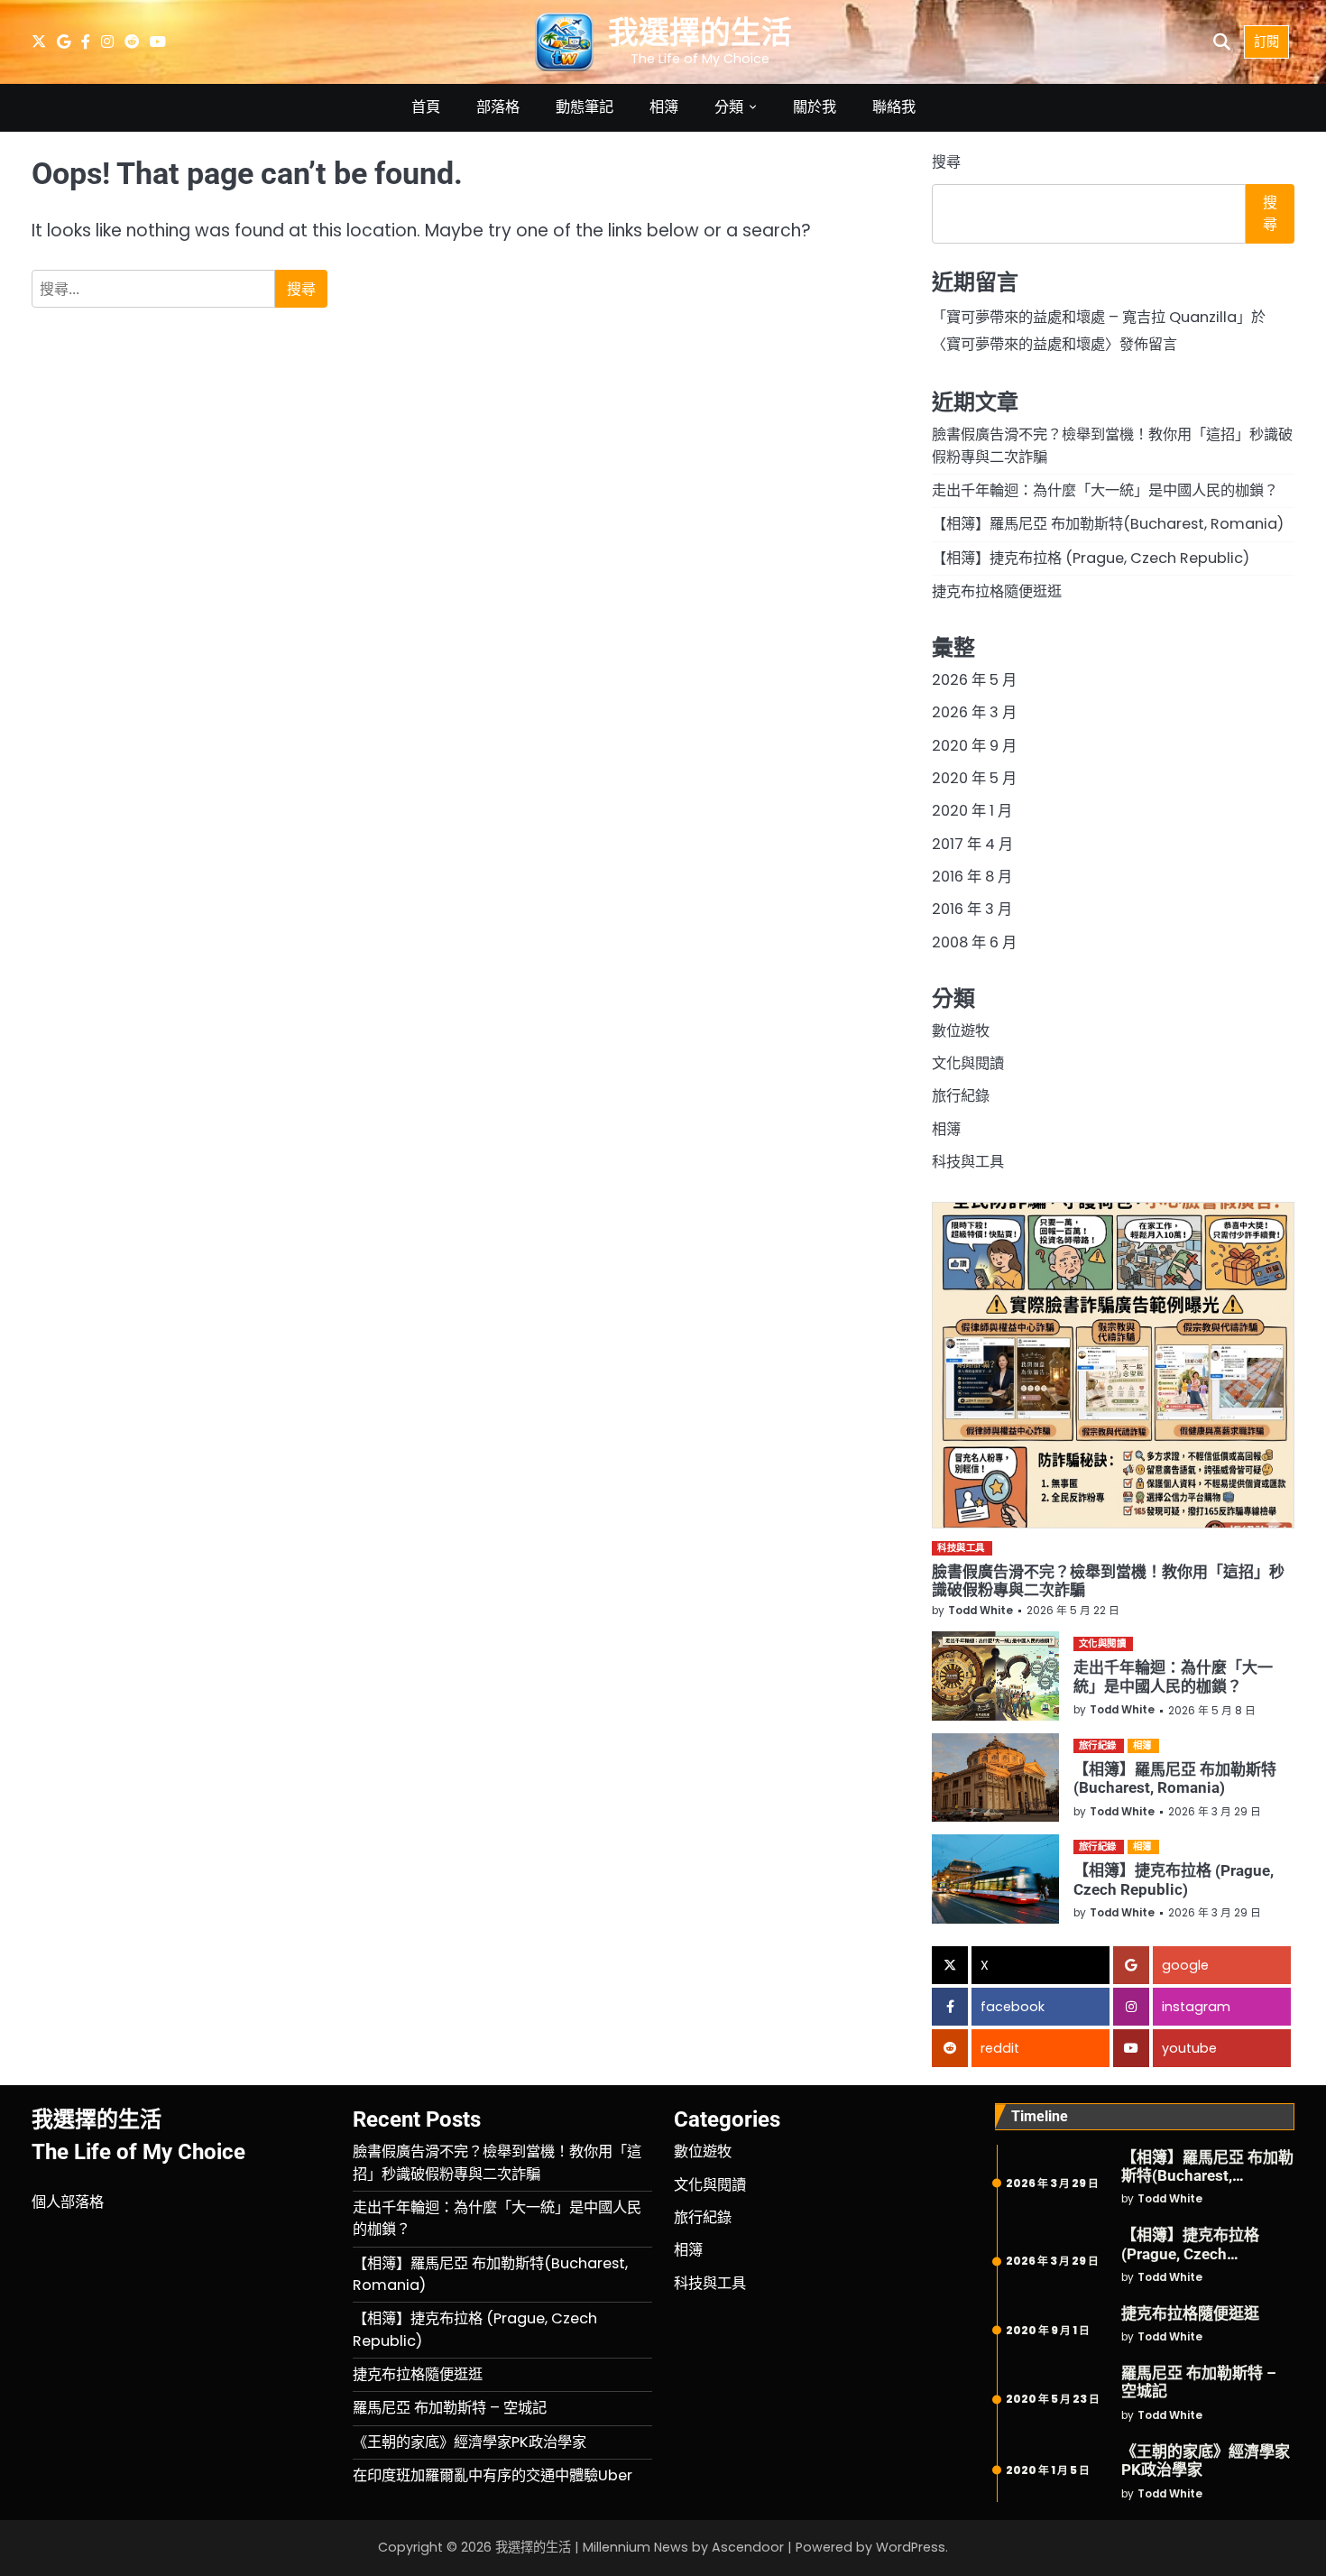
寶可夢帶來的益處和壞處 (1026, 344)
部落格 (498, 107)
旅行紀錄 (961, 1096)
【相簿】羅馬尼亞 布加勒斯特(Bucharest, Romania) (1108, 524)
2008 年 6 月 (974, 942)
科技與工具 (968, 1162)
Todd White (981, 1611)
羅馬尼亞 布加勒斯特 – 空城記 (450, 2408)
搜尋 (946, 162)
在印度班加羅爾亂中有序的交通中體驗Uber (493, 2475)
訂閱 (1266, 42)
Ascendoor (748, 2547)
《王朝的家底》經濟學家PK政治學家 (470, 2442)
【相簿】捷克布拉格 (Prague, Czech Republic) (1091, 558)
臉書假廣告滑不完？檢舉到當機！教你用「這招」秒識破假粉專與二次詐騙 (497, 2162)
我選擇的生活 (700, 32)
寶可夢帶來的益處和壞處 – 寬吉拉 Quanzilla (1091, 317)
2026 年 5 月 (974, 680)
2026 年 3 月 (974, 712)
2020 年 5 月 (974, 778)
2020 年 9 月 (974, 746)
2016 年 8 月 (972, 877)
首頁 (426, 107)
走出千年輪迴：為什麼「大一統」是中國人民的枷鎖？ (1105, 490)
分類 (729, 107)
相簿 (664, 107)
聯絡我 (894, 107)
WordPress (911, 2547)
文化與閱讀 (968, 1063)
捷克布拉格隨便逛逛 (997, 591)
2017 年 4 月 (972, 844)
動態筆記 (585, 107)
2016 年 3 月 (972, 909)
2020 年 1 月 (972, 811)
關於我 (815, 107)
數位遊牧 (961, 1031)
